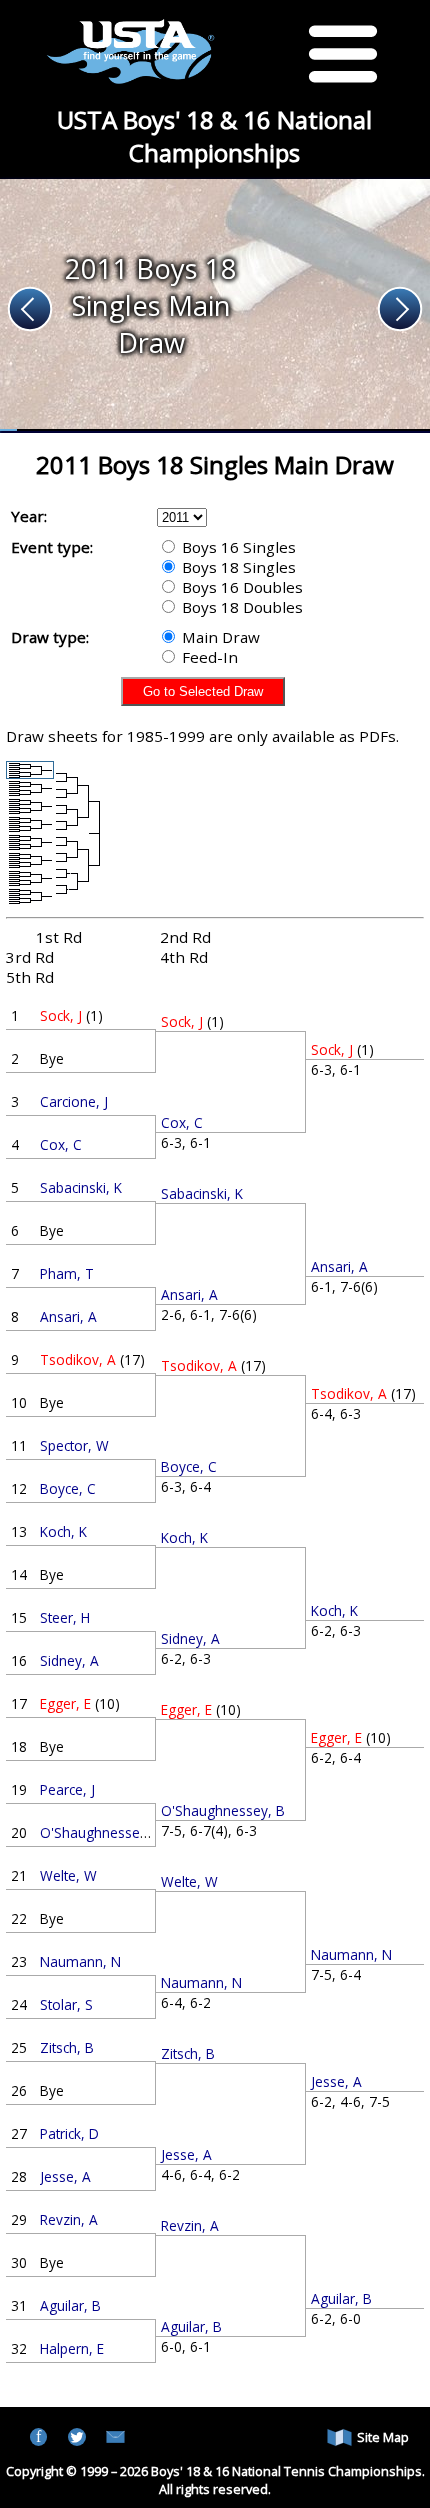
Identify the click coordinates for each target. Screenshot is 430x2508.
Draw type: (50, 637)
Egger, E (65, 1703)
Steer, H (65, 1617)
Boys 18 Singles (237, 567)
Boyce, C (68, 1488)
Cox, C (61, 1144)
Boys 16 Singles (237, 547)
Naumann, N (80, 1961)
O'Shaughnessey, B (102, 1832)
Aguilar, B (70, 2305)
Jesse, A (65, 2176)
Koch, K (63, 1531)
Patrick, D (69, 2133)
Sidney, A (69, 1660)
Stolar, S (66, 2004)
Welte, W (68, 1875)
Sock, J (61, 1015)
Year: (29, 516)
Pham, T (67, 1273)
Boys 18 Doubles (240, 607)
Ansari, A (68, 1316)
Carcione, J (74, 1101)
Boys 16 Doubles (240, 587)
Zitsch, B (67, 2047)
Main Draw (219, 637)
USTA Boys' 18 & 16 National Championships (214, 136)
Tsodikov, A (78, 1359)
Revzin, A (69, 2219)
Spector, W (74, 1445)
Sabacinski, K (81, 1187)
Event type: (52, 547)
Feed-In (208, 657)
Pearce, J (67, 1789)
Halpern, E (72, 2348)
